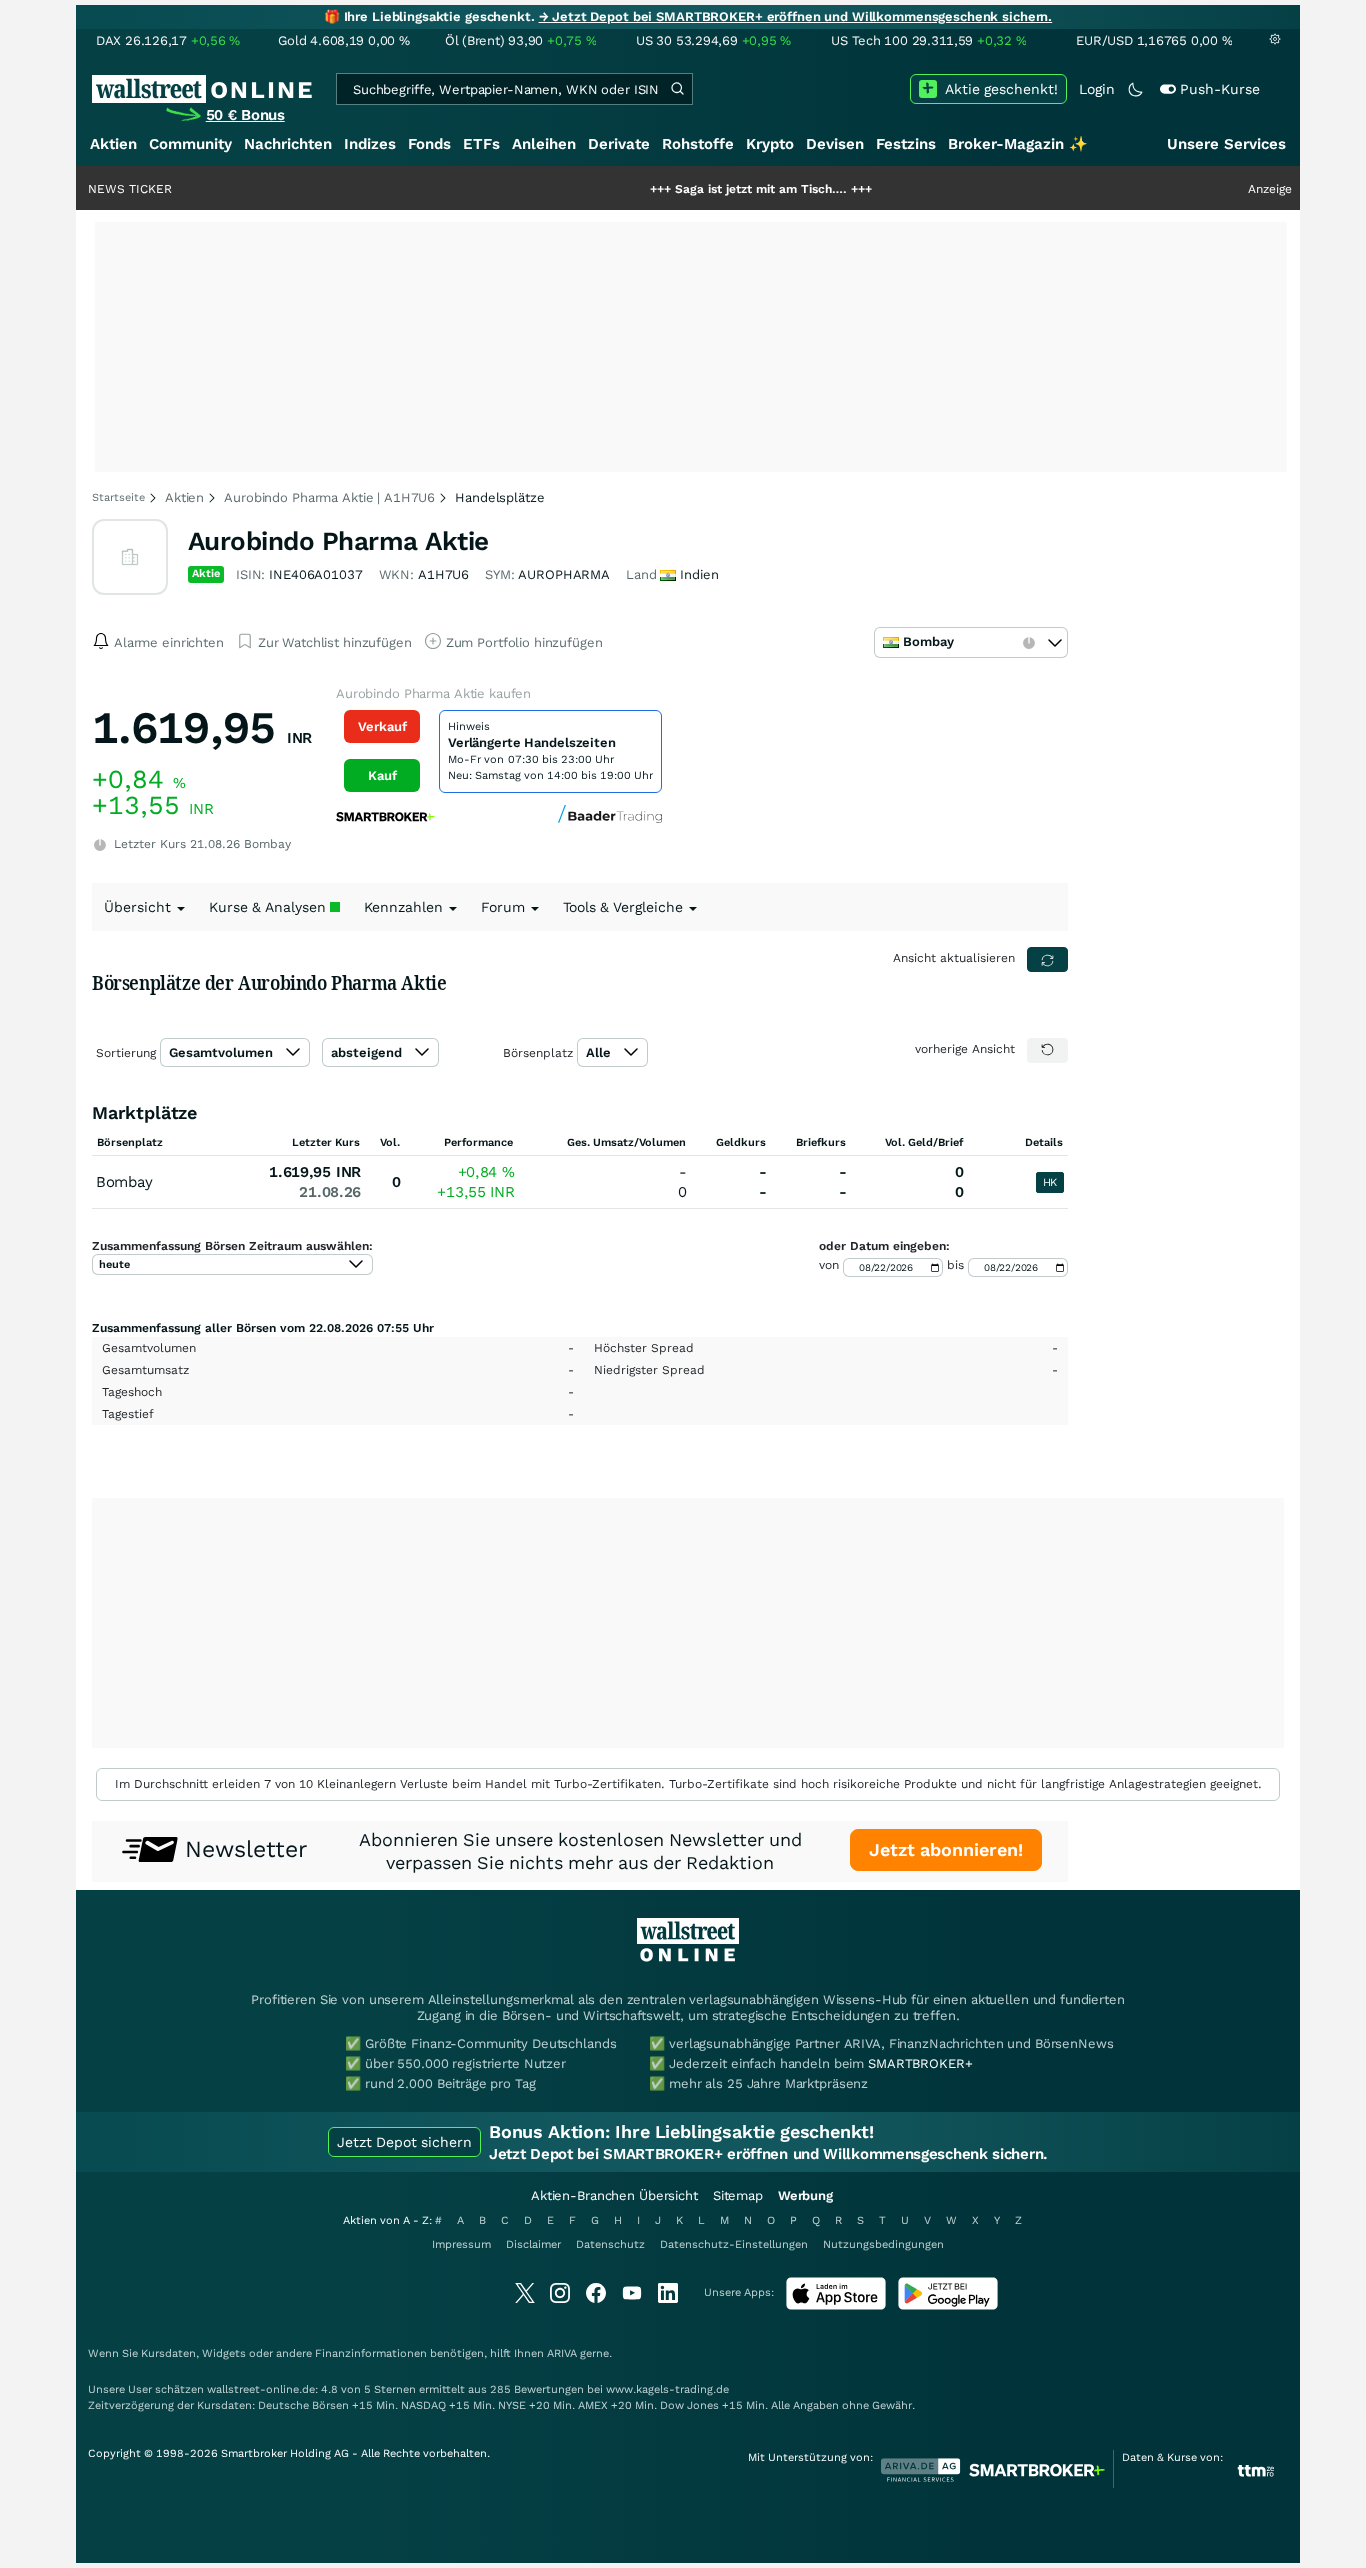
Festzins (906, 144)
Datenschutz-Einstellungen (734, 2244)
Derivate (619, 144)
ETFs (481, 144)
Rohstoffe (698, 144)
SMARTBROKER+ (920, 2063)
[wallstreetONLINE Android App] (948, 2305)
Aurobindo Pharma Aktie (338, 541)
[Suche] (677, 89)
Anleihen (544, 144)
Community (190, 144)
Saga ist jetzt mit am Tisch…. (701, 189)
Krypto (770, 144)
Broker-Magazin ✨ (1018, 144)
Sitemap (738, 2195)
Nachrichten (288, 144)
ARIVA (562, 2353)
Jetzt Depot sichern (404, 2142)
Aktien (113, 144)
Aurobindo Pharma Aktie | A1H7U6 (329, 497)
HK (1050, 1182)
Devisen (835, 144)
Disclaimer (533, 2244)
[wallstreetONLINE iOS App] (836, 2305)
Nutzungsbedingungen (883, 2244)
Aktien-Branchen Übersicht (614, 2195)
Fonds (429, 144)
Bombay (124, 1182)
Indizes (370, 144)
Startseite (118, 497)
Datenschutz (610, 2244)
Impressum (461, 2244)
